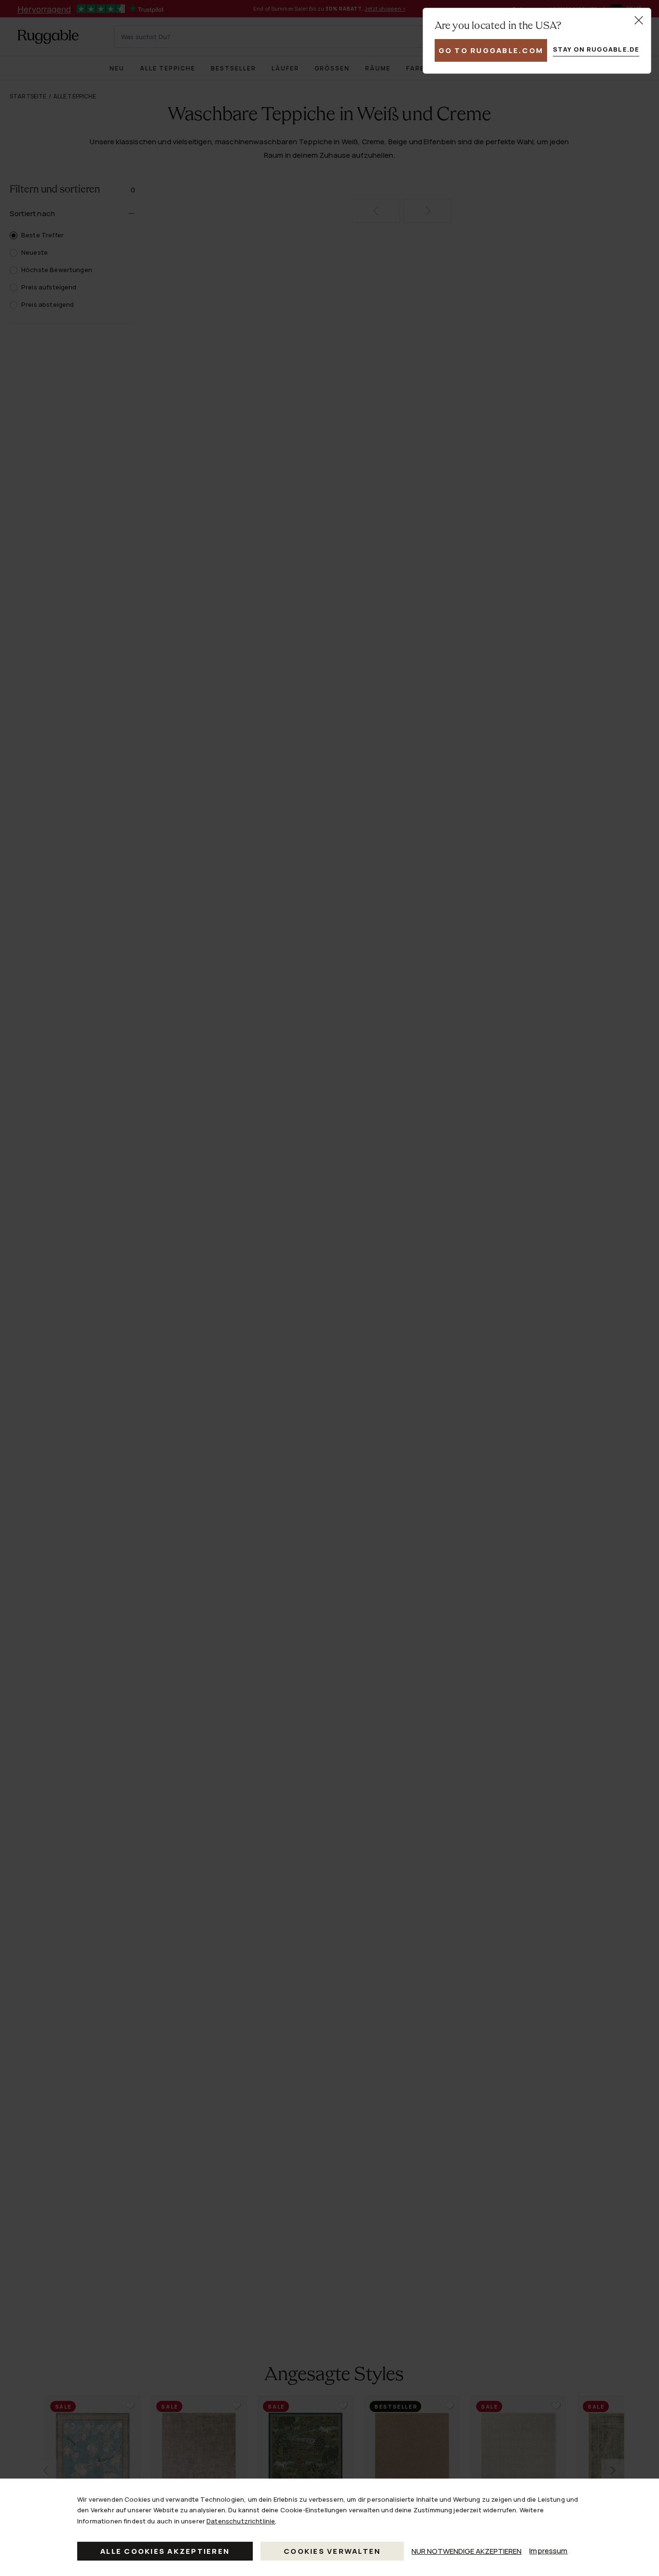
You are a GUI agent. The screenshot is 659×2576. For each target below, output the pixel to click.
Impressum (548, 2551)
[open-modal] (639, 20)
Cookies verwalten (332, 2551)
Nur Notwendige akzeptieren (467, 2551)
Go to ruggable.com (491, 50)
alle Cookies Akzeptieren (165, 2551)
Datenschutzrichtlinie (241, 2521)
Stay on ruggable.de (596, 49)
